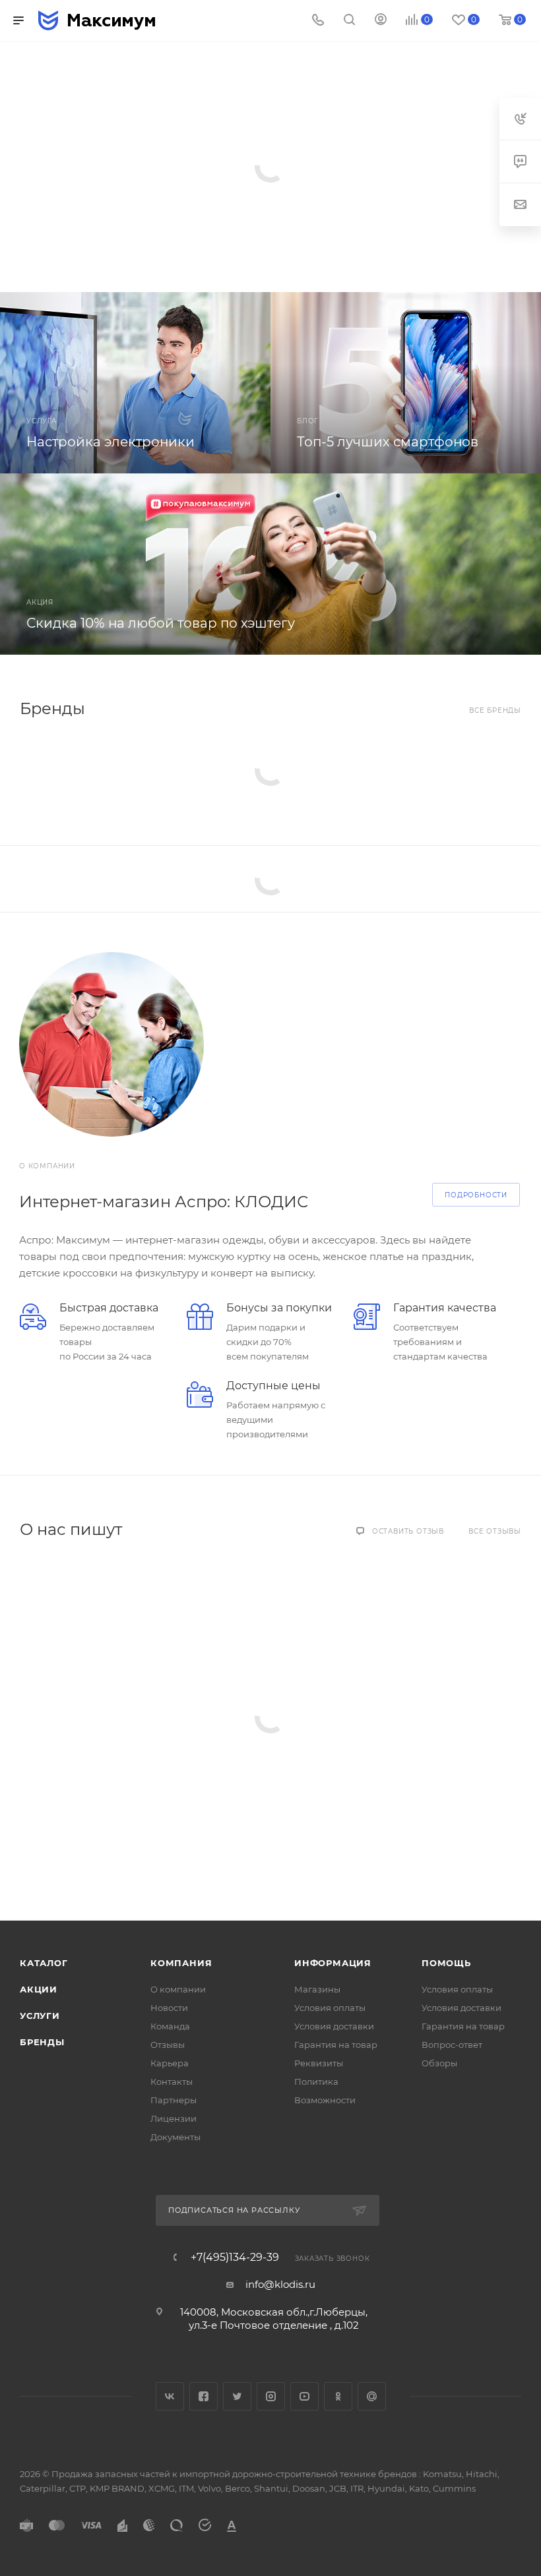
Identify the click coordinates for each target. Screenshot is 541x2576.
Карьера (170, 2063)
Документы (175, 2137)
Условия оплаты (330, 2008)
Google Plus (372, 2396)
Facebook (204, 2396)
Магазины (317, 1989)
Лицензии (174, 2118)
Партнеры (174, 2100)
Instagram (271, 2396)
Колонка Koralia (111, 137)
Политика (316, 2082)
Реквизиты (319, 2063)
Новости (169, 2008)
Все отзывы (495, 1531)
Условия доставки (334, 2026)
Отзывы (168, 2045)
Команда (170, 2026)
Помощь (446, 1963)
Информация (333, 1963)
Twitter (237, 2396)
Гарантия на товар (336, 2045)
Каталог (44, 1963)
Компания (181, 1963)
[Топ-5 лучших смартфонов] (406, 383)
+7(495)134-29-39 (235, 2258)
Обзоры (439, 2063)
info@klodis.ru (280, 2284)
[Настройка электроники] (135, 383)
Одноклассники (338, 2396)
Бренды (42, 2042)
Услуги (40, 2016)
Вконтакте (170, 2396)
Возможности (325, 2100)
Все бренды (495, 710)
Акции (39, 1989)
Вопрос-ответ (452, 2045)
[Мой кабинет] (381, 21)
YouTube (304, 2396)
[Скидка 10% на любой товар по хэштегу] (270, 564)
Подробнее (94, 214)
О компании (178, 1989)
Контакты (172, 2082)
